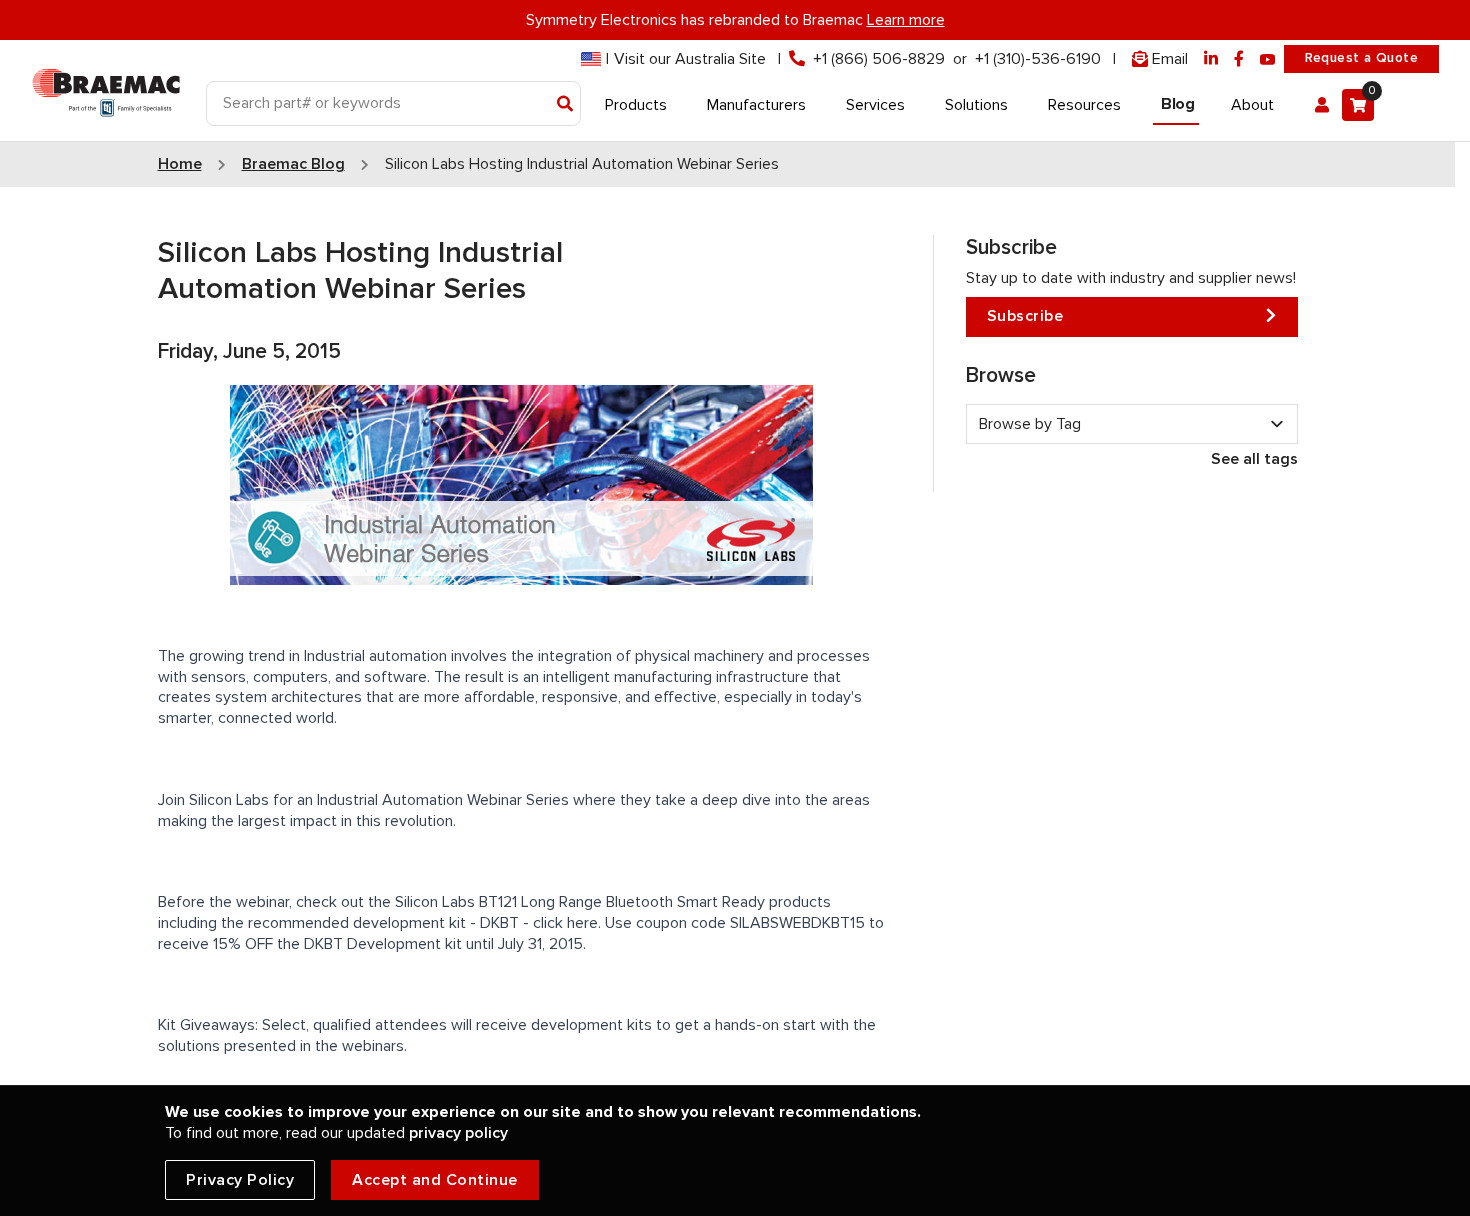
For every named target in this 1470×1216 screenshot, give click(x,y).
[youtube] (1268, 59)
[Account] (1322, 105)
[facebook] (1239, 59)
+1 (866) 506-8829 (879, 59)
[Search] (565, 105)
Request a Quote (1361, 58)
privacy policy (458, 1133)
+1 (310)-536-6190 (1038, 59)
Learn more (906, 20)
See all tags (1254, 459)
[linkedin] (1211, 59)
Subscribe (1025, 316)
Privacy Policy (240, 1180)
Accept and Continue (435, 1180)
